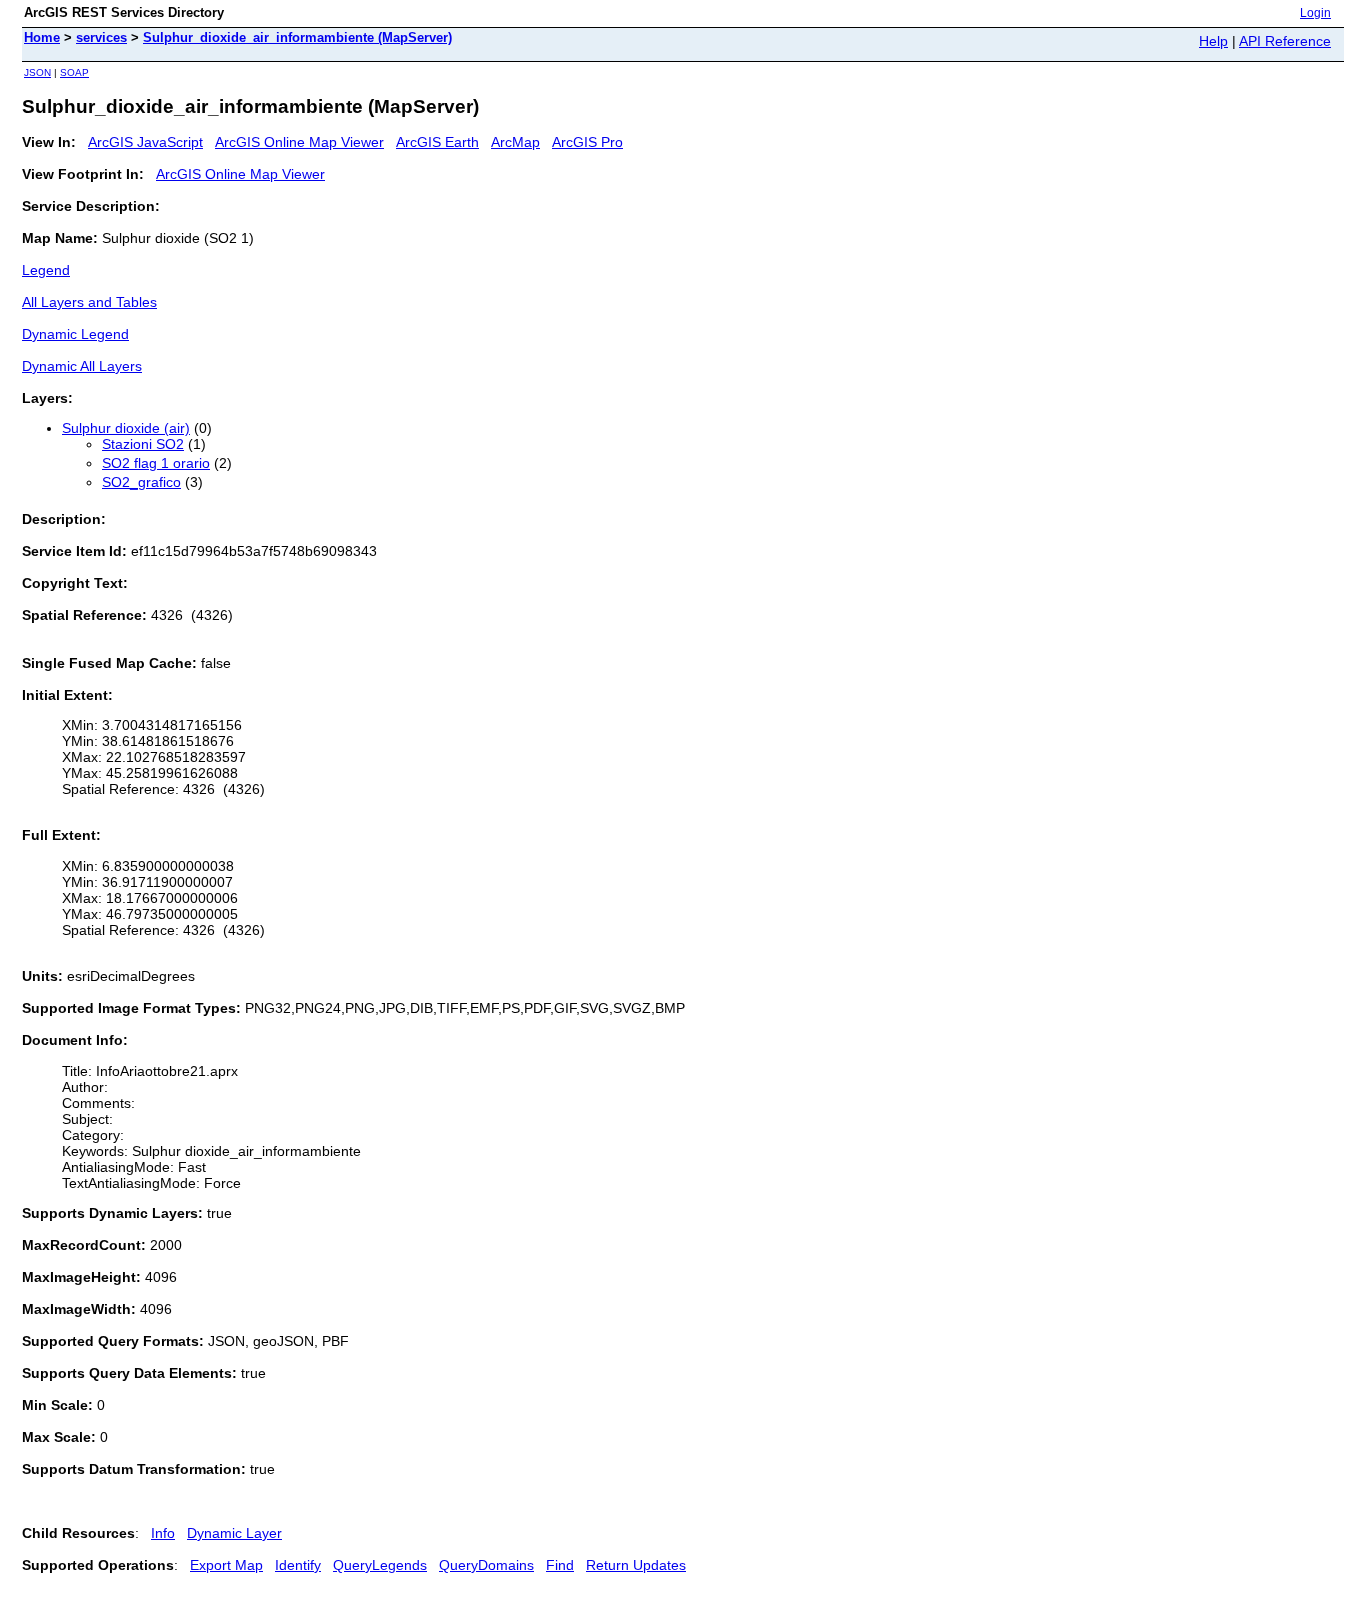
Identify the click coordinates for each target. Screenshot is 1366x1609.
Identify (298, 1565)
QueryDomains (486, 1565)
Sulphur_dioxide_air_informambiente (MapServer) (297, 37)
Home (42, 37)
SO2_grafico (141, 482)
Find (560, 1565)
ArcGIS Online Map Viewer (299, 142)
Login (1315, 13)
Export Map (226, 1565)
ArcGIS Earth (437, 142)
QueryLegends (380, 1565)
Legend (46, 270)
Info (163, 1533)
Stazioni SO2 (143, 444)
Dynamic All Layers (82, 366)
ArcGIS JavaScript (145, 142)
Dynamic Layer (234, 1533)
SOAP (74, 72)
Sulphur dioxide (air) (126, 428)
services (101, 37)
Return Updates (636, 1565)
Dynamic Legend (75, 334)
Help (1213, 41)
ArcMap (515, 142)
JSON (37, 72)
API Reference (1285, 41)
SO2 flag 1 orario (156, 463)
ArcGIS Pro (587, 142)
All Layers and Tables (89, 302)
